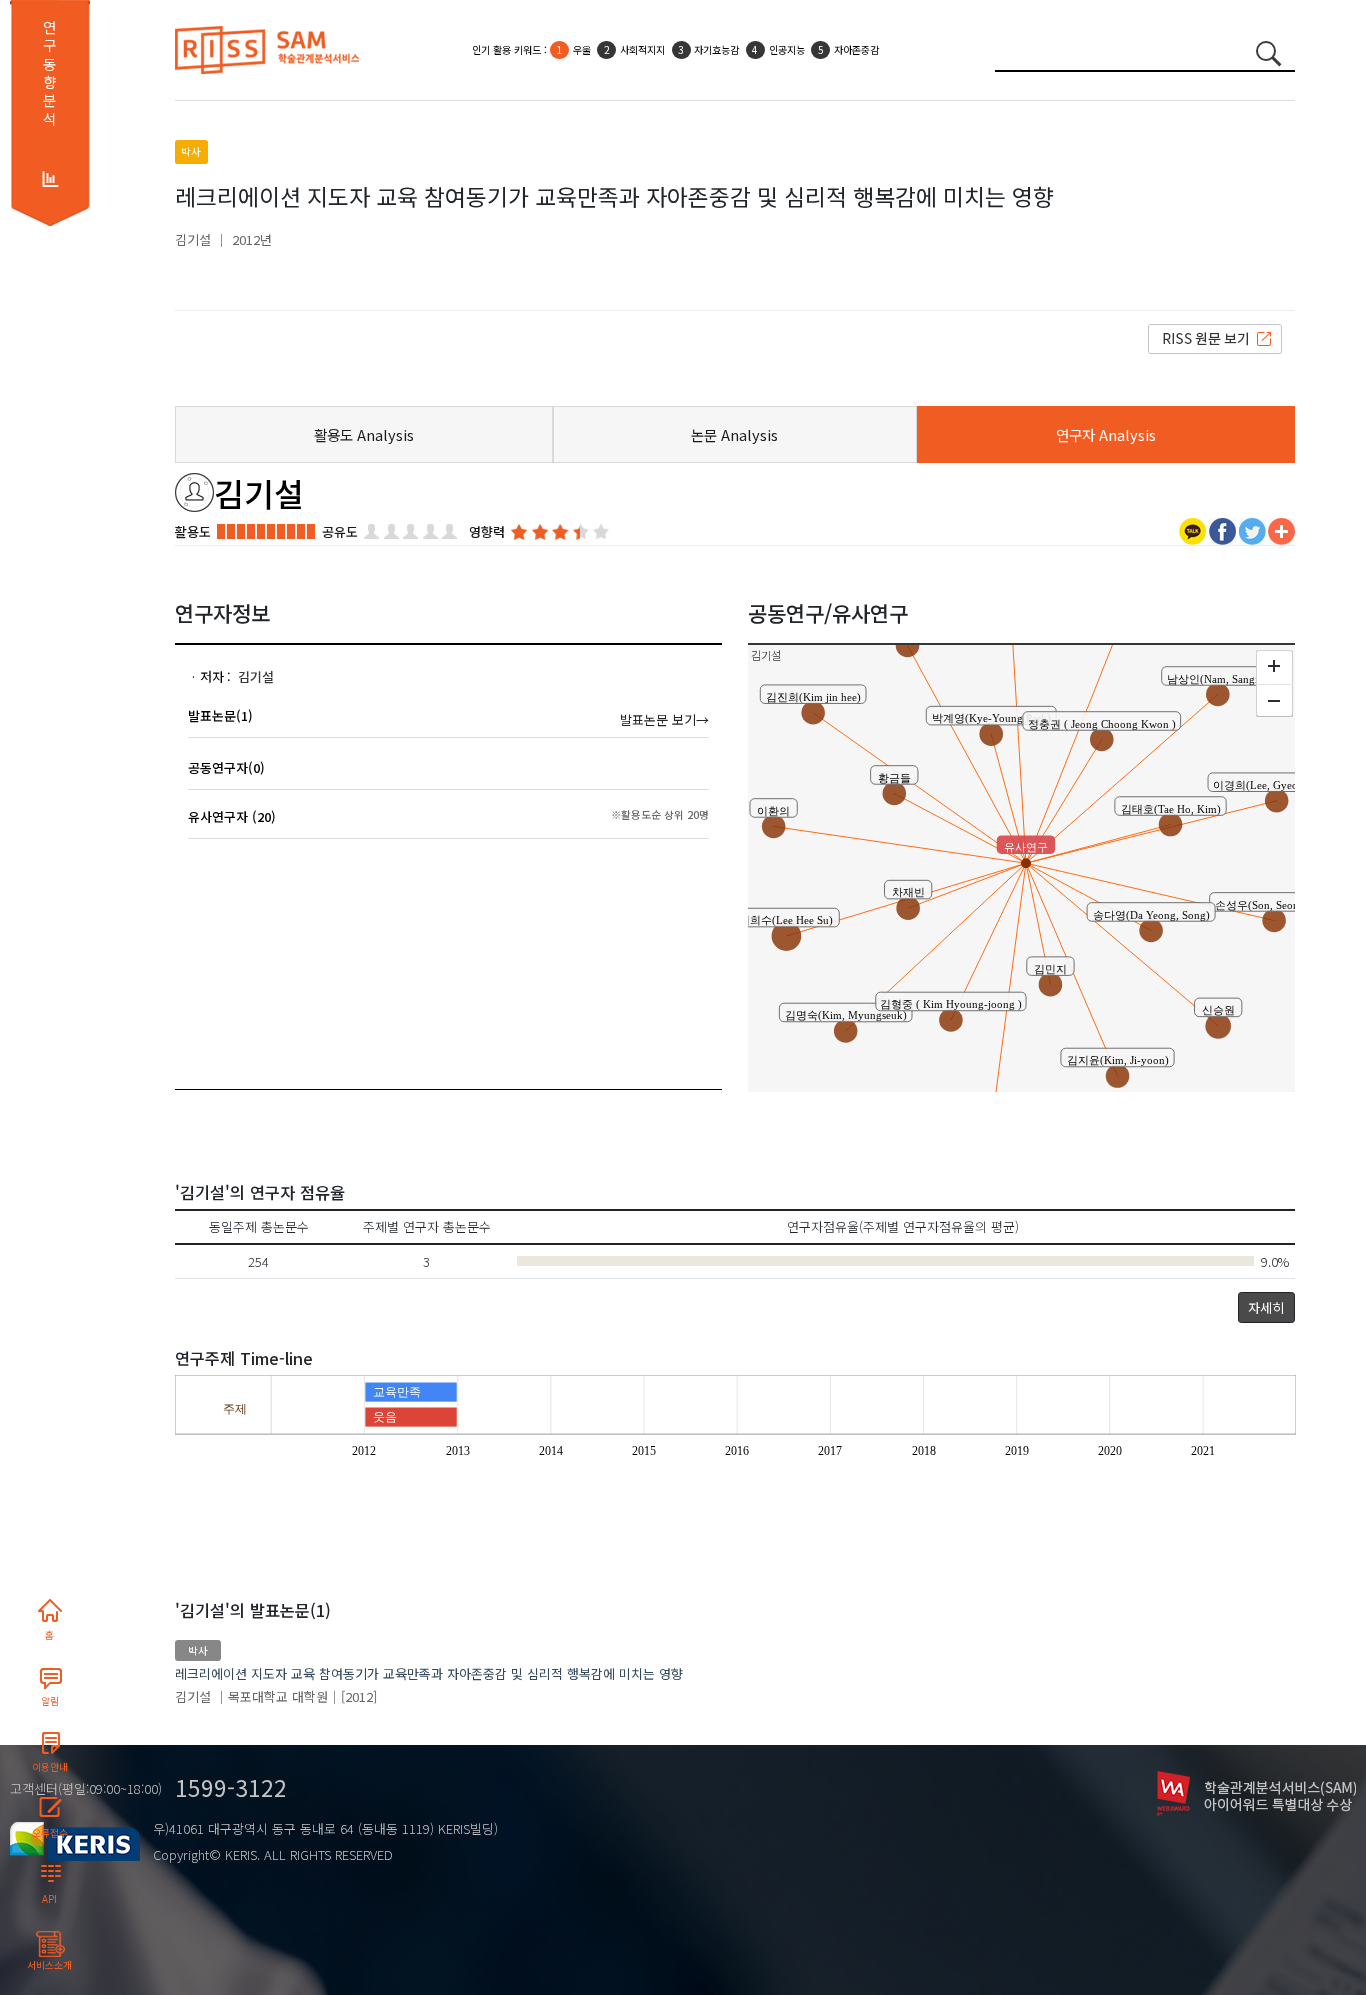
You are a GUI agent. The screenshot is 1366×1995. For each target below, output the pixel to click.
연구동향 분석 (49, 73)
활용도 (193, 531)
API (49, 1899)
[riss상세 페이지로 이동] (1215, 337)
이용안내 (50, 1767)
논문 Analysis (734, 434)
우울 (582, 49)
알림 (50, 1701)
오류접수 (50, 1833)
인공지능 (787, 49)
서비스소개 (49, 1965)
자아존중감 (856, 49)
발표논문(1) (220, 715)
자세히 (1266, 1307)
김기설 (193, 239)
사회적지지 (642, 49)
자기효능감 (716, 49)
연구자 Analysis (1106, 434)
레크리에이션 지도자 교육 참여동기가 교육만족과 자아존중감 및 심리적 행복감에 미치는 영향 (429, 1673)
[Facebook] (1222, 529)
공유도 (340, 531)
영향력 (487, 531)
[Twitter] (1252, 529)
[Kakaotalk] (1192, 529)
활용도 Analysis (364, 434)
